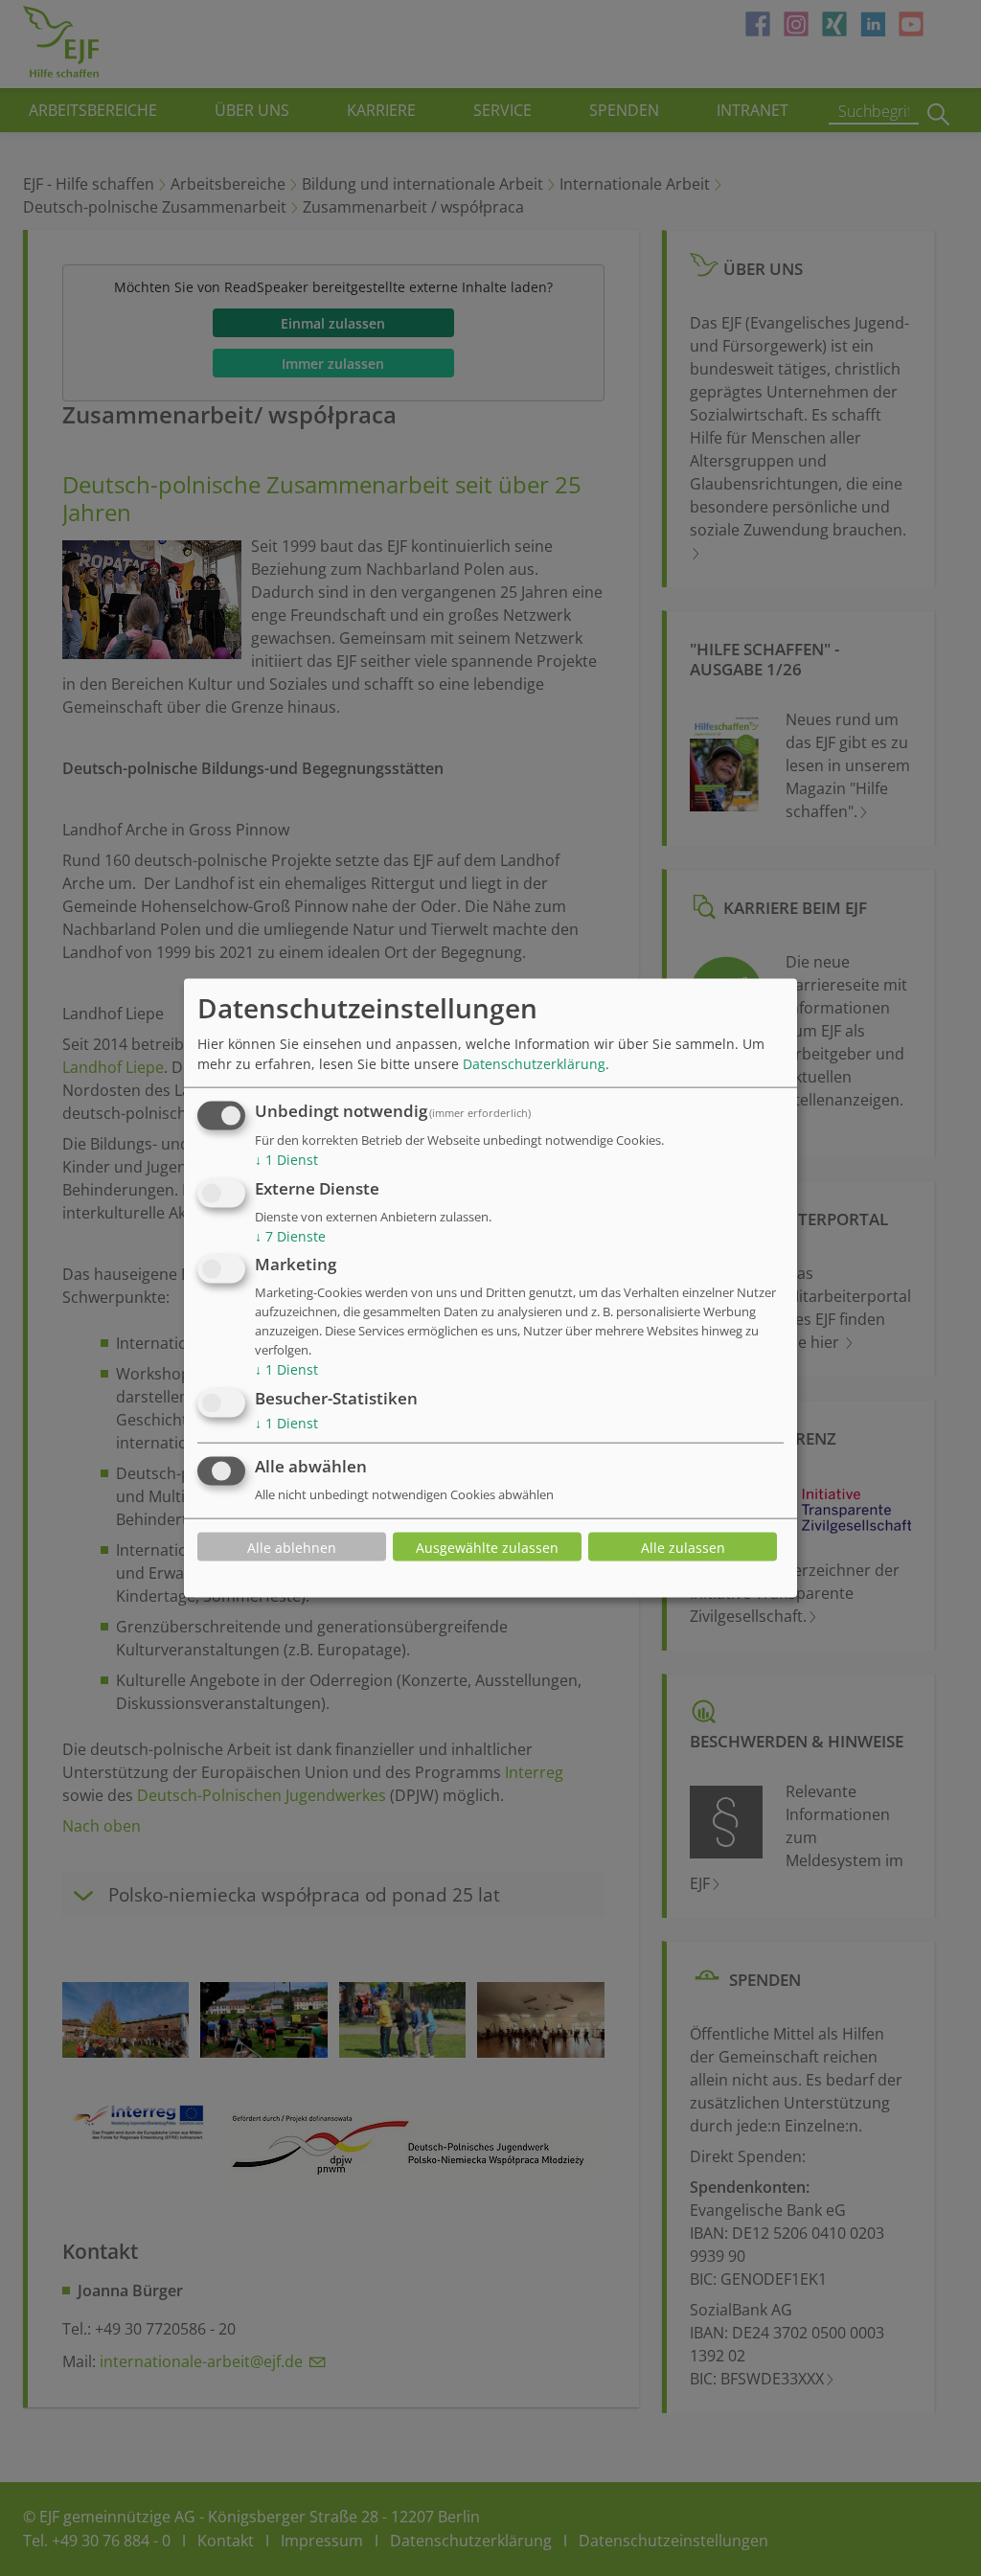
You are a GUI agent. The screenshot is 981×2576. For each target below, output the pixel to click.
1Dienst (286, 1160)
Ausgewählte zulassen (487, 1547)
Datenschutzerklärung (534, 1064)
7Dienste (290, 1235)
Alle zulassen (683, 1547)
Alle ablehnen (292, 1547)
